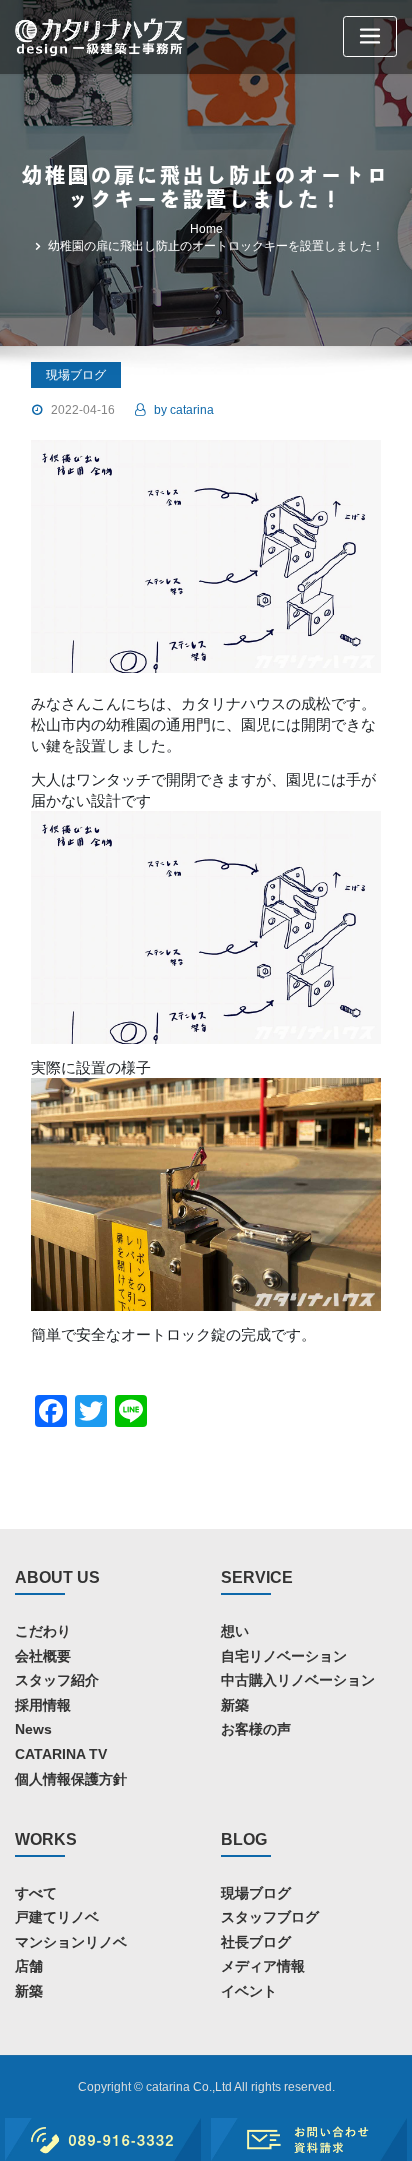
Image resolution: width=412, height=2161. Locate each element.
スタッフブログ (270, 1917)
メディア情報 (263, 1966)
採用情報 (43, 1705)
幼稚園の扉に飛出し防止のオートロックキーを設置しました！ (216, 246)
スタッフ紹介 (57, 1680)
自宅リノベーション (284, 1656)
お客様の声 (256, 1729)
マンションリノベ (71, 1942)
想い (235, 1631)
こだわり (43, 1631)
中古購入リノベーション (298, 1680)
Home (206, 229)
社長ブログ (256, 1942)
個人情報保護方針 (71, 1779)
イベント (249, 1991)
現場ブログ (256, 1893)
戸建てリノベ (57, 1917)
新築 (235, 1705)
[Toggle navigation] (370, 36)
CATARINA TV (61, 1754)
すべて (36, 1893)
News (33, 1729)
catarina (184, 410)
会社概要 (43, 1656)
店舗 (29, 1966)
